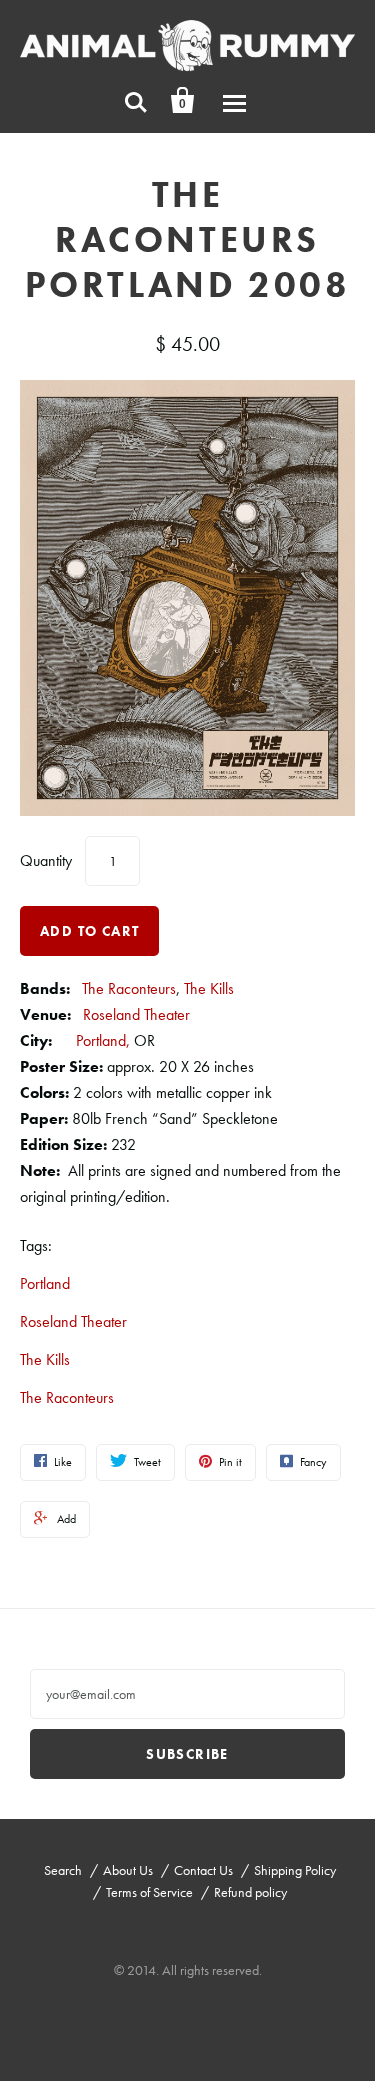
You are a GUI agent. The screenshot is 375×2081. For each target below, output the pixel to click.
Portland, (103, 1040)
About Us (128, 1870)
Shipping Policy (295, 1870)
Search (63, 1870)
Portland (45, 1283)
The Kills (209, 988)
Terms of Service (149, 1892)
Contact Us (203, 1870)
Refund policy (250, 1892)
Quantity (46, 860)
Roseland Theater (136, 1014)
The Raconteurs (129, 988)
